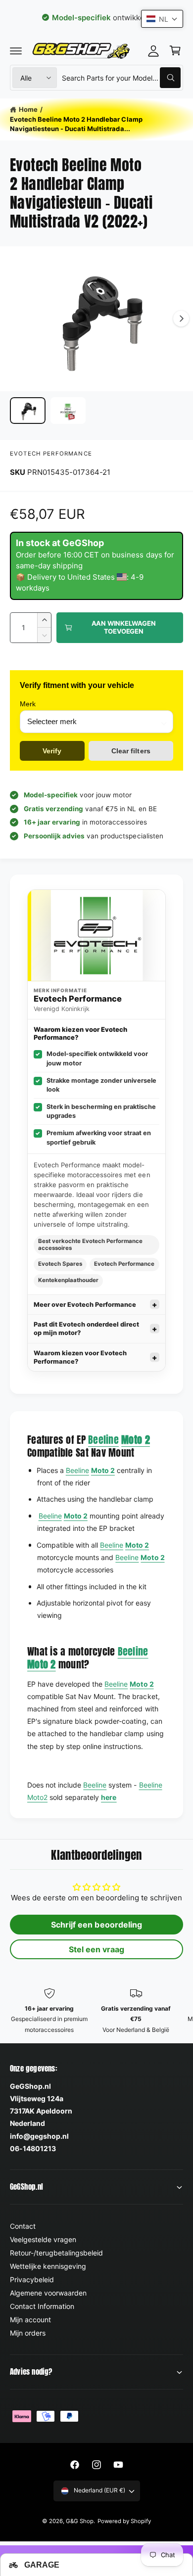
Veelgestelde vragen (43, 2239)
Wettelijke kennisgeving (48, 2266)
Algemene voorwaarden (48, 2293)
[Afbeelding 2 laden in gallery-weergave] (68, 411)
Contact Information (42, 2306)
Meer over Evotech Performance (85, 1305)
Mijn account (30, 2320)
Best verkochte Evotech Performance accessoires (91, 1244)
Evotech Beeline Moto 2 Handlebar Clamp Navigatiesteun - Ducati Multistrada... (76, 124)
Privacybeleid (32, 2279)
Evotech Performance (51, 454)
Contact (23, 2226)
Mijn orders (28, 2333)
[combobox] (121, 78)
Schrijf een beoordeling (96, 1925)
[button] (16, 50)
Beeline (103, 1440)
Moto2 (37, 1797)
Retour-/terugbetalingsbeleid (56, 2253)
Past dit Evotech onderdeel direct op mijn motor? (87, 1329)
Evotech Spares (60, 1264)
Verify (52, 751)
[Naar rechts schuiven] (181, 319)
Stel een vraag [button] (96, 1949)
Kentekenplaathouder (68, 1280)
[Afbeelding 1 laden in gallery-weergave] (28, 411)
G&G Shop (80, 2521)
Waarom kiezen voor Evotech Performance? (80, 1357)
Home (28, 109)
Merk (28, 704)
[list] (96, 2011)
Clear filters (131, 751)
